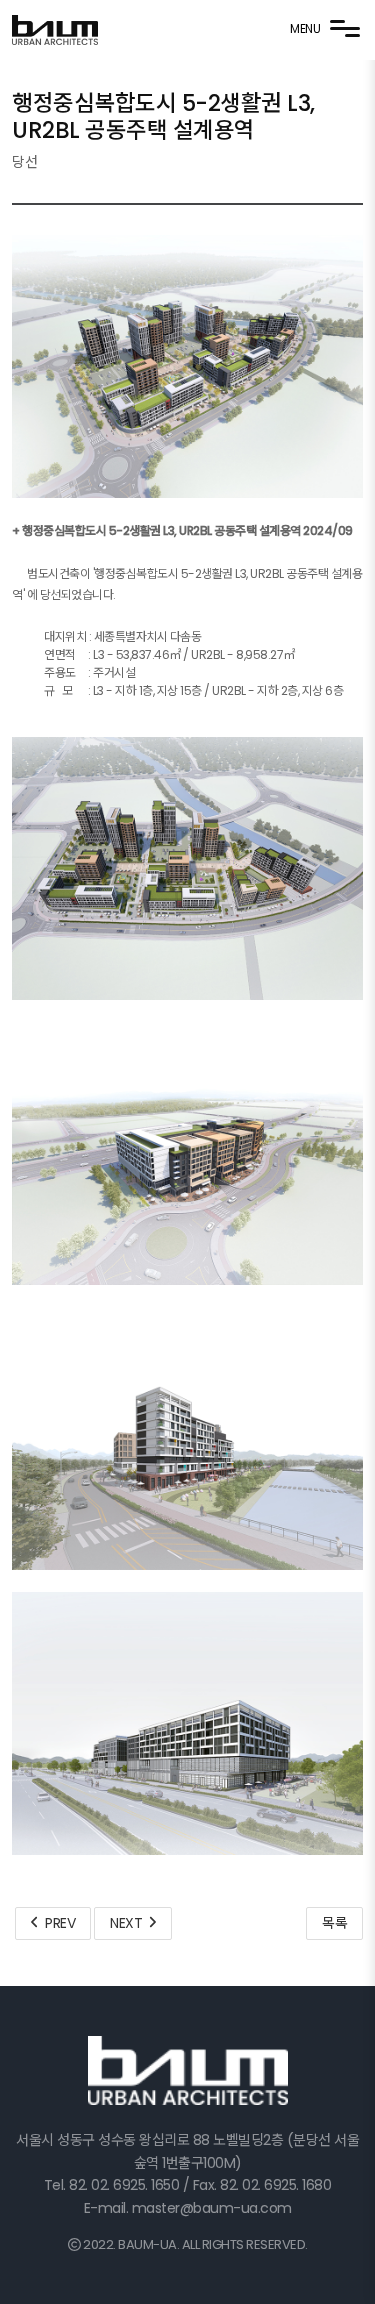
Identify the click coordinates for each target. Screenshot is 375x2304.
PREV (56, 1923)
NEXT (129, 1923)
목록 (334, 1923)
